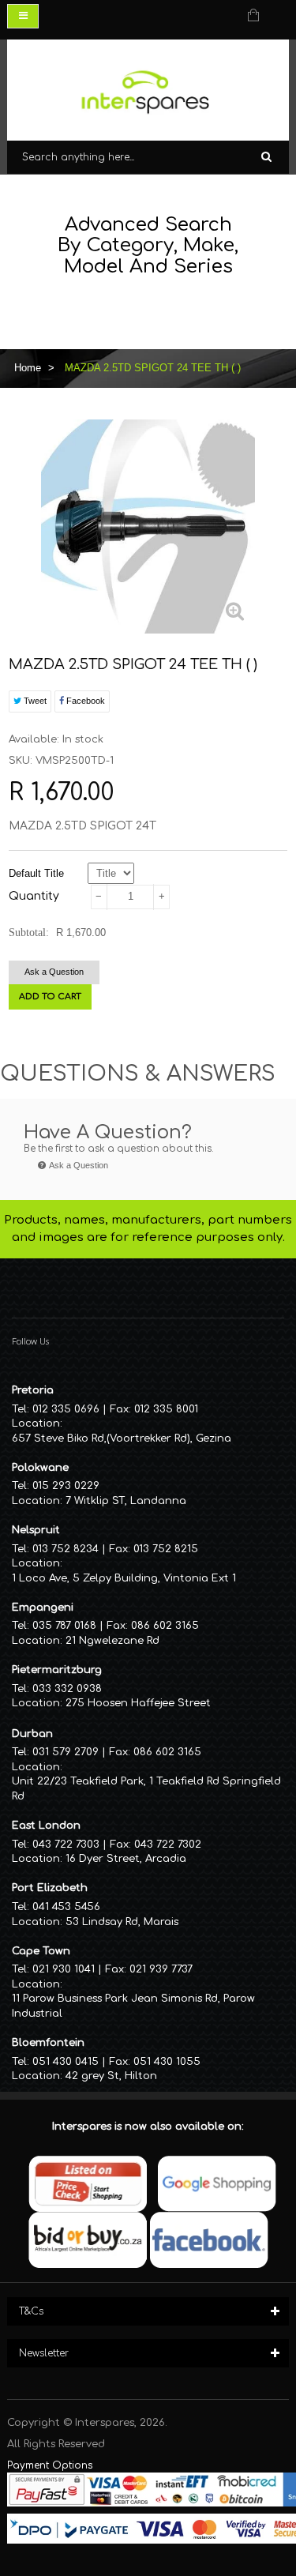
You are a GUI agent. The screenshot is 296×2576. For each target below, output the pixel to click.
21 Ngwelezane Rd (112, 1641)
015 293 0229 (66, 1486)
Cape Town (41, 1951)
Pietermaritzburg (57, 1670)
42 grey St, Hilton (111, 2076)
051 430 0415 (66, 2062)
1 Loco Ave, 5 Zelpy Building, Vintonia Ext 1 (124, 1578)
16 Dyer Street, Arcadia (126, 1859)
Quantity (34, 896)
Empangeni (43, 1608)
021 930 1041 (64, 1969)
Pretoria (33, 1390)
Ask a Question (54, 972)
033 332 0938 (67, 1689)
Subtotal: (29, 933)
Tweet (34, 701)
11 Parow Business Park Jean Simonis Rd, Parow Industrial (133, 2006)
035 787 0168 (64, 1626)
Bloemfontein (48, 2043)
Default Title (36, 873)
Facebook (84, 701)
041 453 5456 (66, 1907)
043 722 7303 (66, 1845)
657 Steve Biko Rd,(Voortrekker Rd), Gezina (122, 1438)
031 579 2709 (66, 1752)
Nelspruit (36, 1530)
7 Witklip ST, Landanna (126, 1501)
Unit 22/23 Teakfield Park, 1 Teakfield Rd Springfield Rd (146, 1789)
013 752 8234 (66, 1549)
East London (46, 1826)
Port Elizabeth (50, 1888)
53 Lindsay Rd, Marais (122, 1922)
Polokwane (40, 1468)
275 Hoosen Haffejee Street (138, 1703)
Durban (32, 1734)
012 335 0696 (66, 1409)
